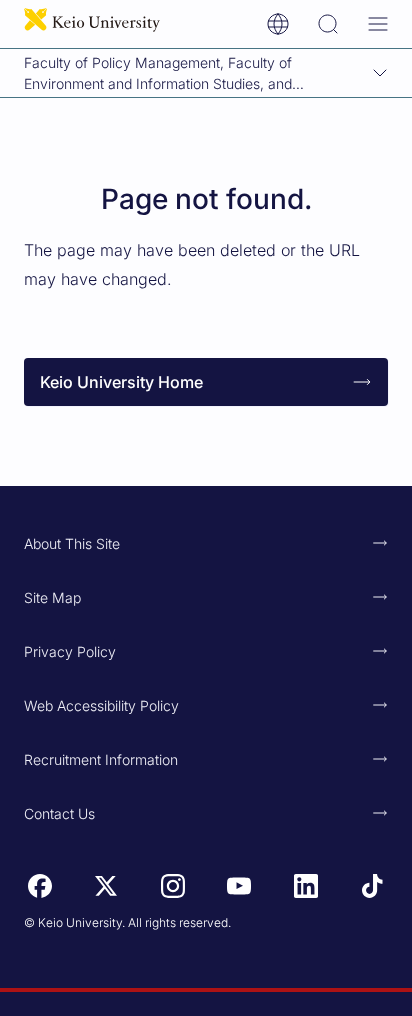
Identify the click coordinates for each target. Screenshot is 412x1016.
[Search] (328, 24)
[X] (106, 886)
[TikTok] (372, 886)
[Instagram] (173, 886)
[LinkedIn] (306, 886)
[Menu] (378, 24)
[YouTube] (239, 886)
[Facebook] (40, 886)
